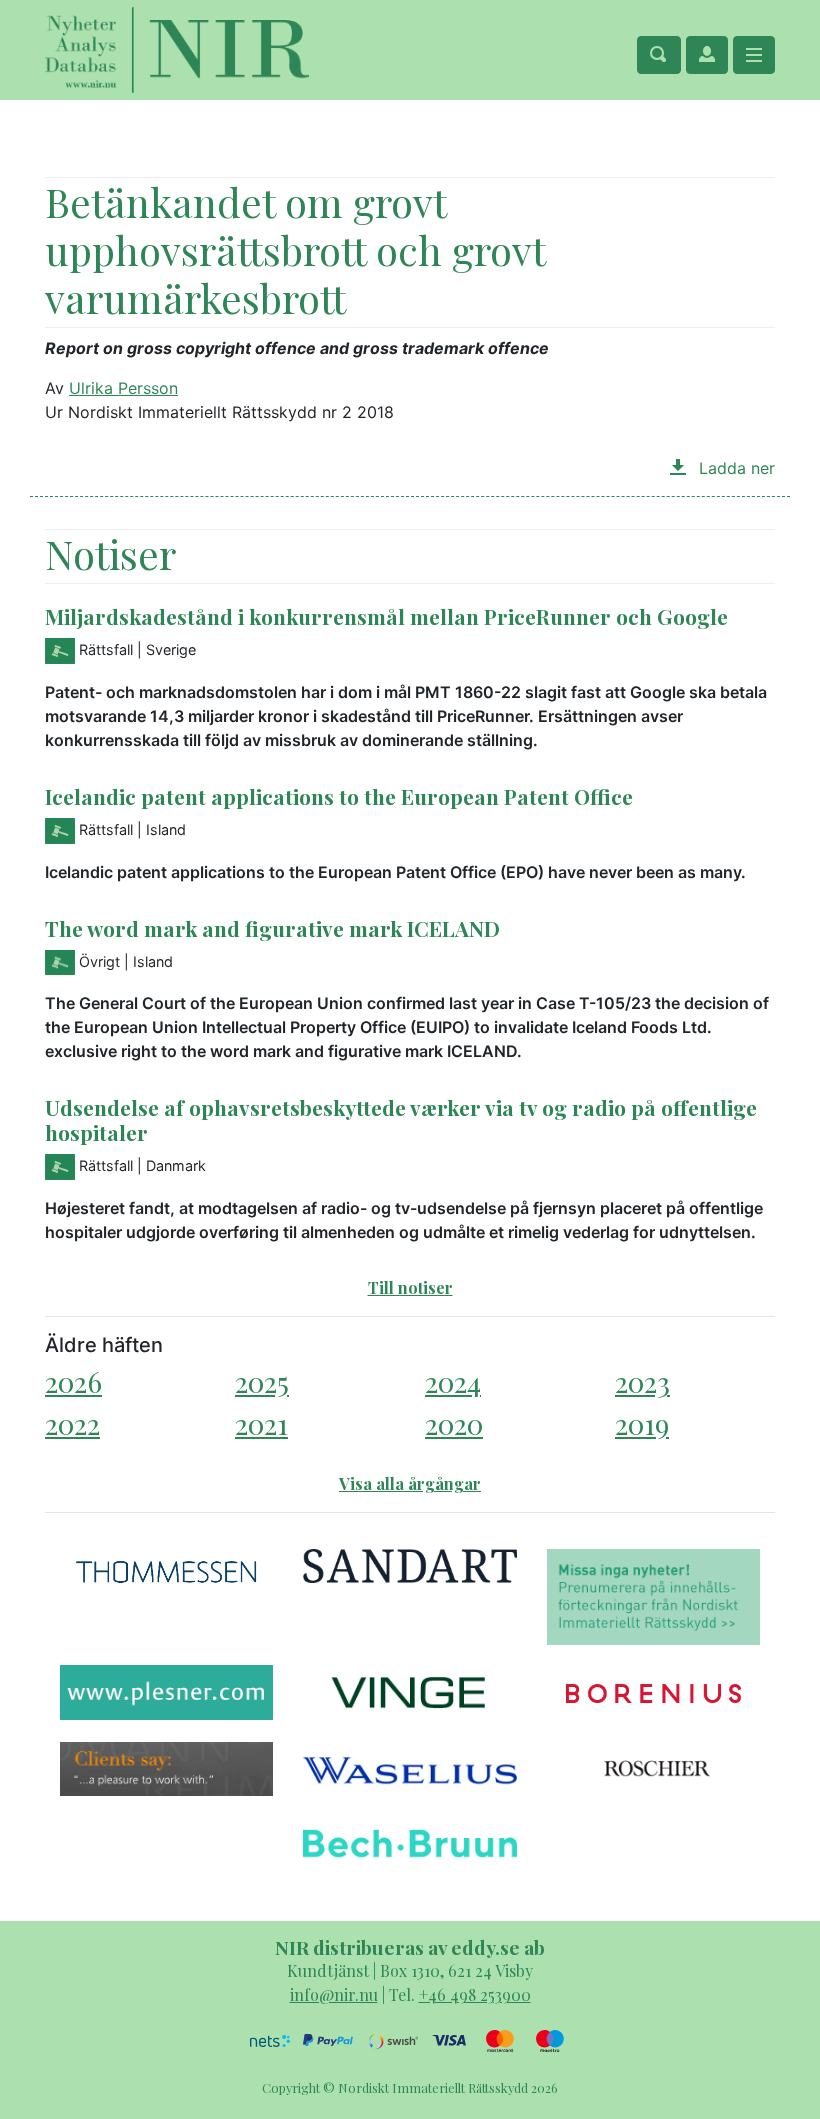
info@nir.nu (334, 1994)
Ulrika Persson (123, 388)
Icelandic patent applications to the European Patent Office (339, 796)
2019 (642, 1423)
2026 (73, 1381)
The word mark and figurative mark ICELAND (272, 928)
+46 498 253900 (475, 1994)
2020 (454, 1423)
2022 (72, 1423)
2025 (262, 1381)
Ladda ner (734, 468)
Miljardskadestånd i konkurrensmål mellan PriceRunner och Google (386, 616)
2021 (261, 1423)
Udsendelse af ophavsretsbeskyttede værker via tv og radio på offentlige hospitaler (401, 1119)
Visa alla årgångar (410, 1483)
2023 (642, 1381)
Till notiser (410, 1287)
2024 (453, 1381)
